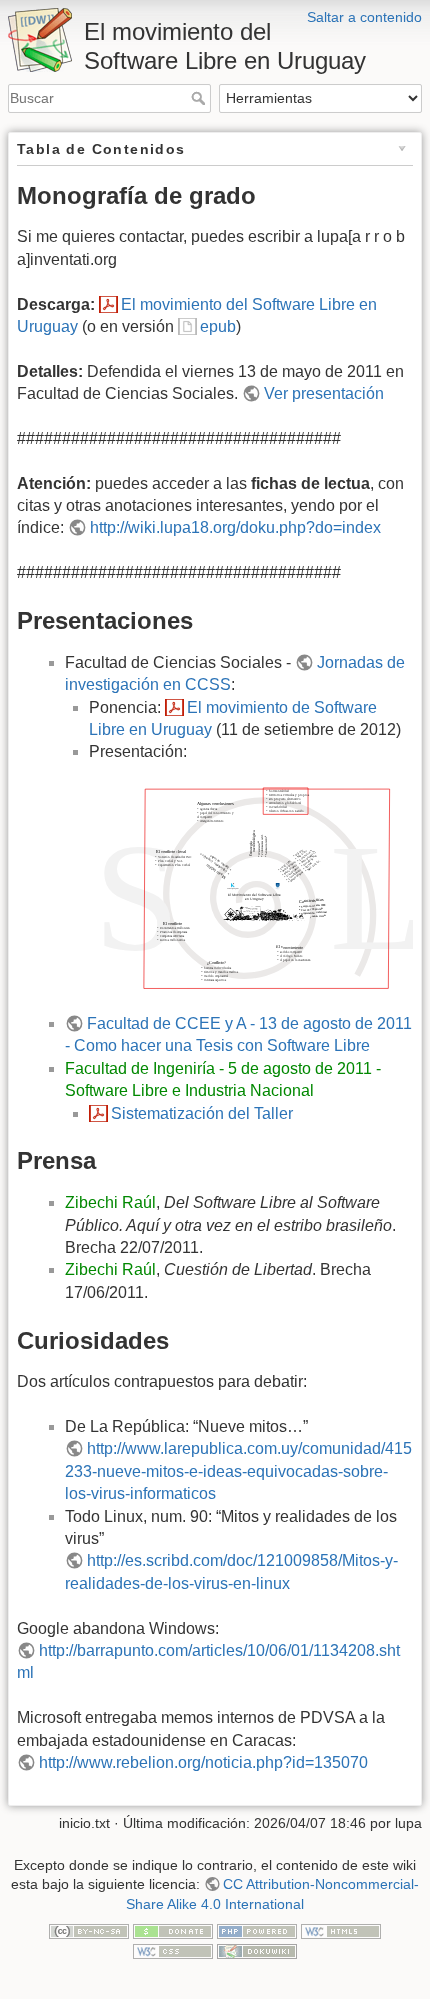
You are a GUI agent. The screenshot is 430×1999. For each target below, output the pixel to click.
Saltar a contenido (364, 17)
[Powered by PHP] (257, 1930)
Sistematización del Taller (202, 1113)
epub (218, 326)
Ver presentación (324, 393)
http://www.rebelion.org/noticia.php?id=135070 (203, 1762)
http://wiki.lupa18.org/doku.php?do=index (235, 527)
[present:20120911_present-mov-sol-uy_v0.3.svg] (251, 887)
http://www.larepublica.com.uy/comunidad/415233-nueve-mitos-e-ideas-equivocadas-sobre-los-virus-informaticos (238, 1471)
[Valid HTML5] (341, 1930)
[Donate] (173, 1930)
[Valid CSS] (173, 1950)
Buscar (200, 98)
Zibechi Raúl (110, 1202)
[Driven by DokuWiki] (257, 1950)
